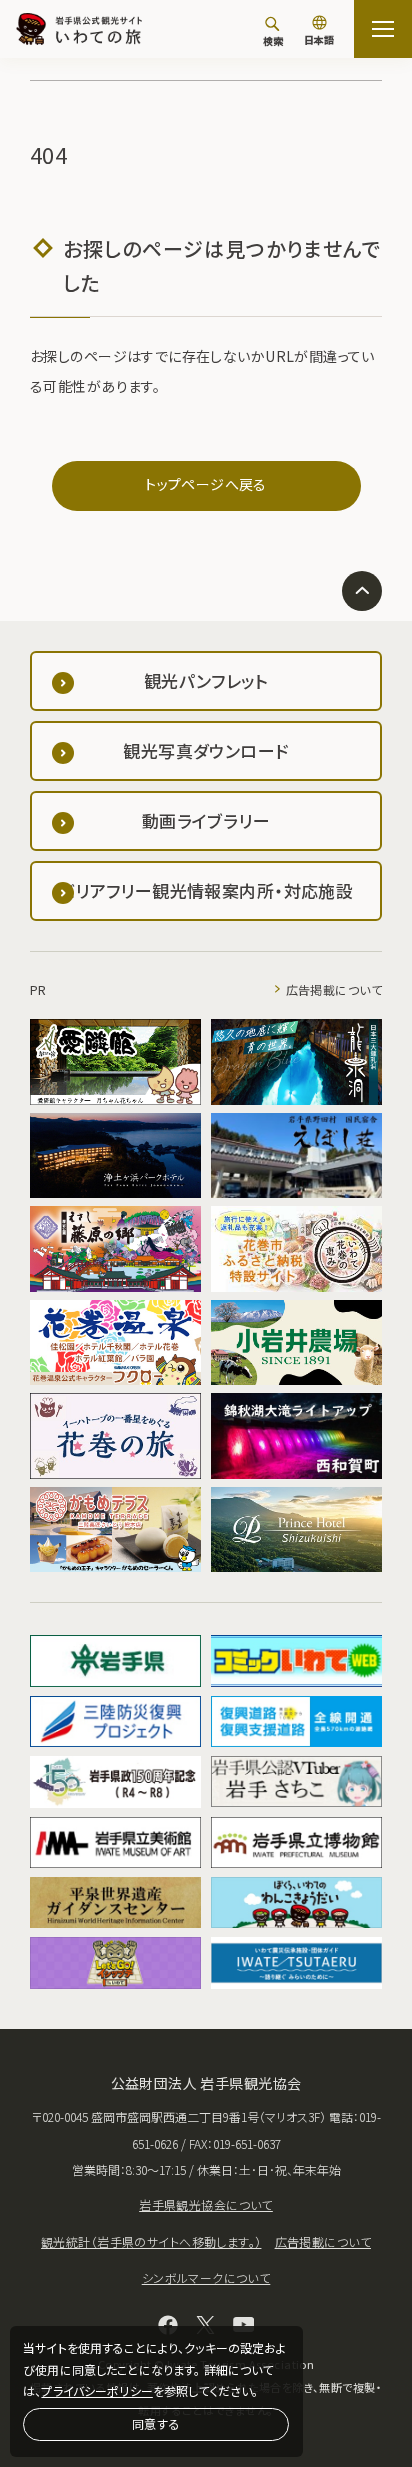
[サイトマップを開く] (383, 29)
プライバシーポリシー (96, 2390)
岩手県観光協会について (206, 2204)
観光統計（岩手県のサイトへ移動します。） (151, 2241)
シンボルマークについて (206, 2277)
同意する (156, 2423)
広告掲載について (334, 989)
